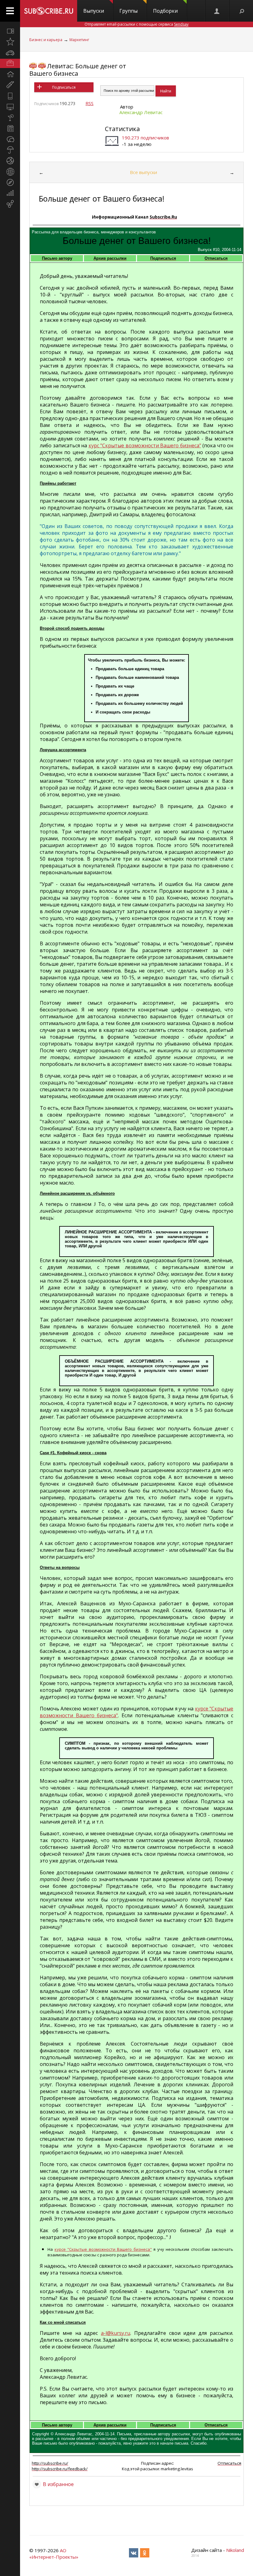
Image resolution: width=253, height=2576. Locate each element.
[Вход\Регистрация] (217, 11)
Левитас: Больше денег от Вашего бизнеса (78, 70)
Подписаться (64, 87)
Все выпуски (143, 172)
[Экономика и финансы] (10, 193)
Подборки (165, 11)
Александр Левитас (141, 112)
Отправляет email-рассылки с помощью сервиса (137, 24)
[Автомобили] (10, 53)
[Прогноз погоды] (10, 150)
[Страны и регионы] (10, 172)
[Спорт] (10, 161)
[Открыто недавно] (10, 42)
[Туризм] (10, 182)
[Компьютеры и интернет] (10, 107)
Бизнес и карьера (46, 40)
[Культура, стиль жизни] (10, 117)
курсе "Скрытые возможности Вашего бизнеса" (103, 2249)
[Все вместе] (10, 31)
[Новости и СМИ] (10, 128)
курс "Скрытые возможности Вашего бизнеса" (145, 445)
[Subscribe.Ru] (49, 11)
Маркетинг (79, 40)
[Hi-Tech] (10, 96)
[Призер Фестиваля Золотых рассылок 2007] (42, 66)
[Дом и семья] (10, 74)
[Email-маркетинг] (10, 204)
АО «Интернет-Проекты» (54, 2554)
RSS (89, 103)
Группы (129, 11)
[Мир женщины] (10, 85)
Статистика (122, 129)
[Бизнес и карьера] (10, 63)
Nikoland (235, 2550)
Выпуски (94, 11)
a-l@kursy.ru (116, 2333)
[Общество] (10, 139)
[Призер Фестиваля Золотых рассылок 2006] (33, 66)
